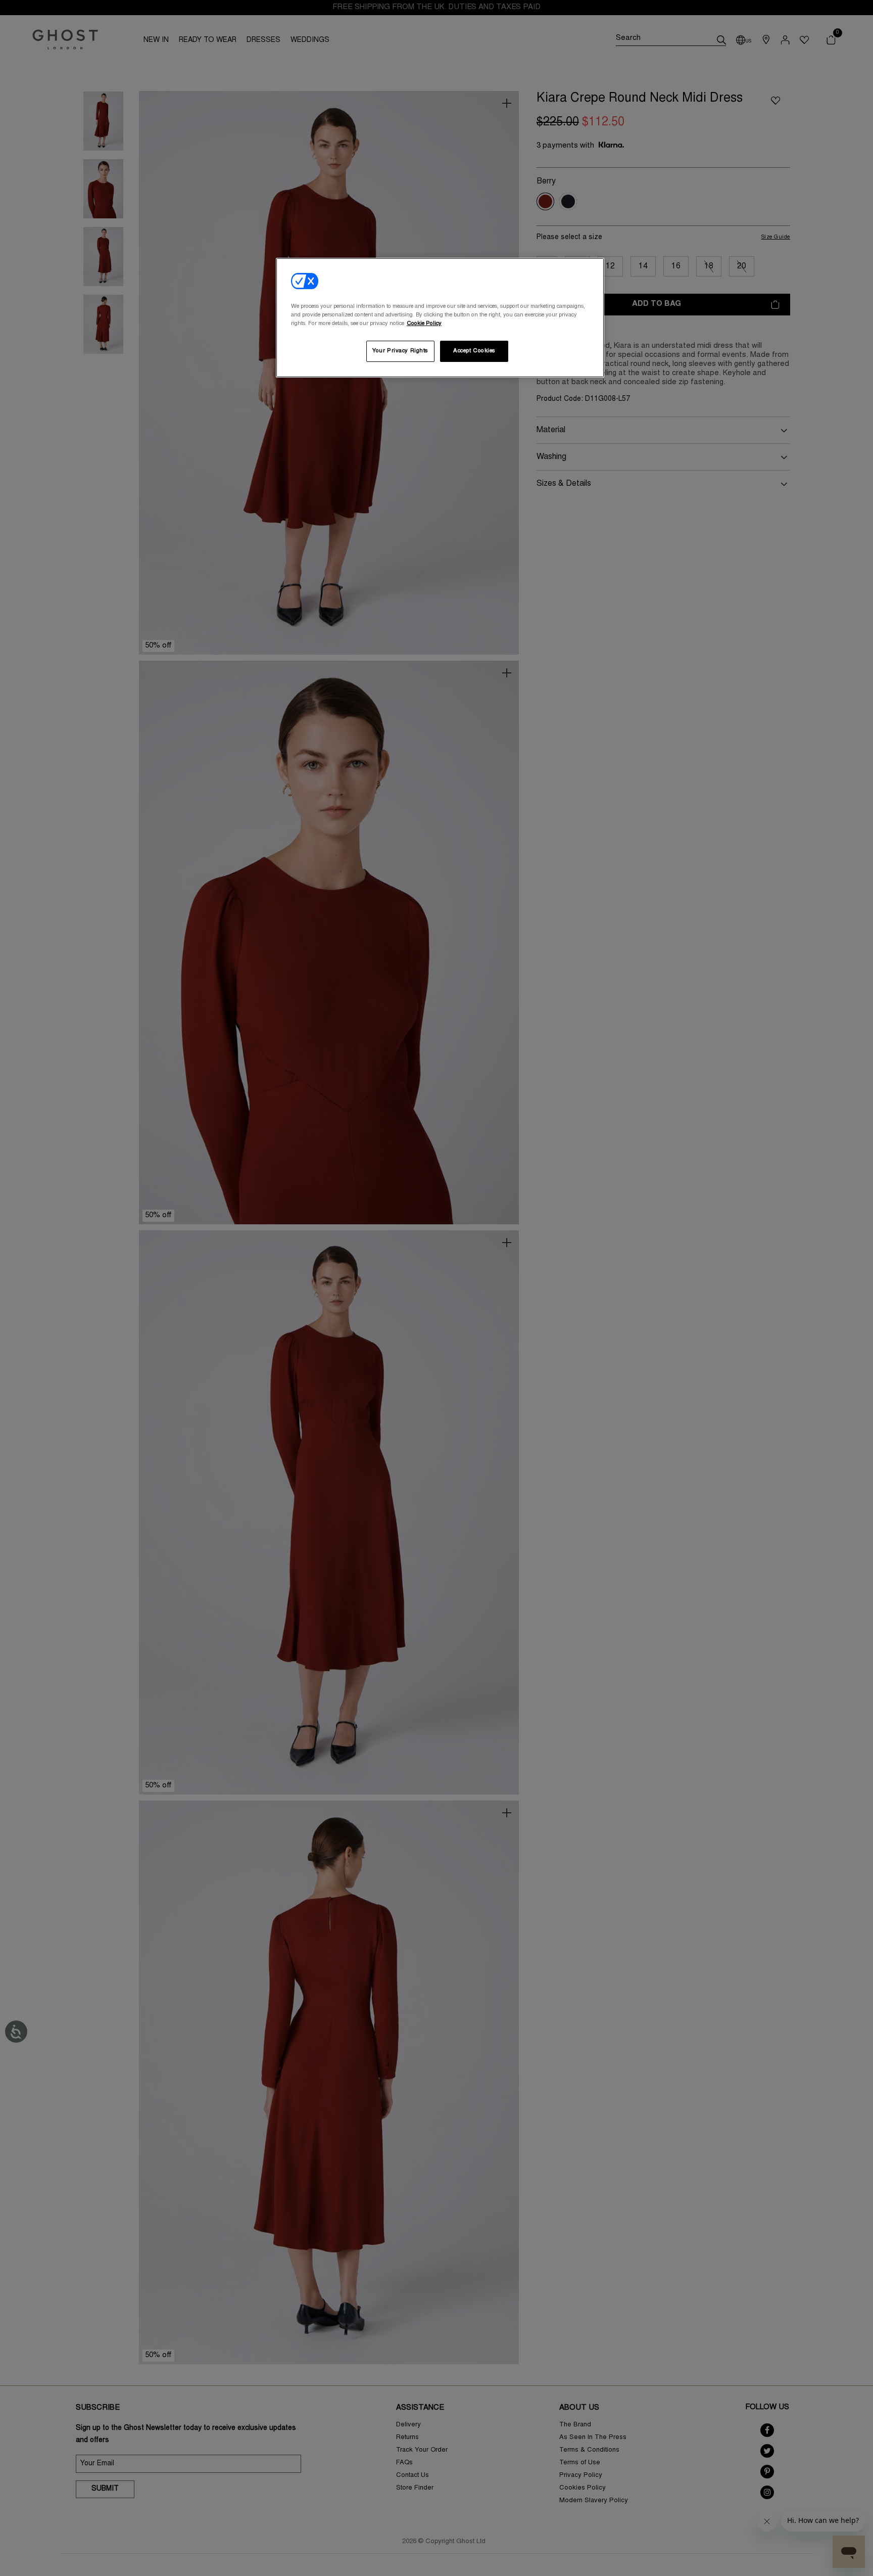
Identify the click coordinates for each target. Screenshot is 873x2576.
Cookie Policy (424, 324)
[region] (440, 318)
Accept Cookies (474, 351)
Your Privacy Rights (400, 351)
